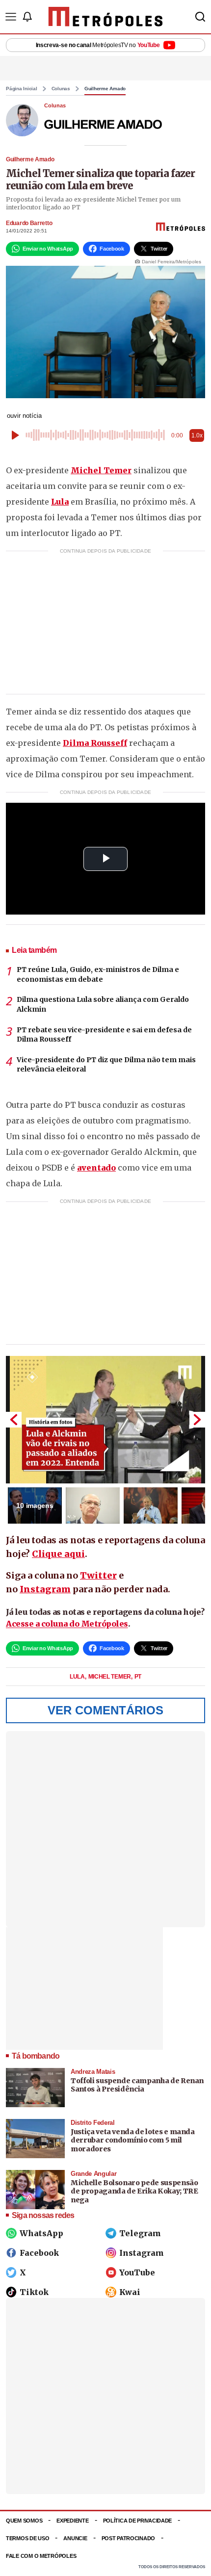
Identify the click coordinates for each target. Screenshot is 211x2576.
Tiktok (34, 2292)
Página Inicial (22, 89)
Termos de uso (27, 2538)
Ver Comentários (105, 1710)
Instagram (45, 1589)
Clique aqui (58, 1554)
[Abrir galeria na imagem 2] (93, 1505)
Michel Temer (101, 470)
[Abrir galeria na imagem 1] (105, 1420)
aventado (96, 1168)
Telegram (140, 2233)
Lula (60, 502)
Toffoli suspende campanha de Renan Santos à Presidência (137, 2085)
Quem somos (24, 2521)
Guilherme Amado (105, 89)
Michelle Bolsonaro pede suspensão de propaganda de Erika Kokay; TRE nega (134, 2191)
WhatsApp (41, 2233)
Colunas (61, 89)
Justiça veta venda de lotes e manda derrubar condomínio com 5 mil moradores (133, 2140)
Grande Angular (93, 2174)
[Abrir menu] (11, 17)
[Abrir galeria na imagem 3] (151, 1505)
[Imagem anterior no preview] (14, 1420)
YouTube (137, 2272)
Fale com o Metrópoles (41, 2556)
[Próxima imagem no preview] (197, 1420)
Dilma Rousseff (95, 743)
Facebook (39, 2253)
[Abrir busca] (200, 17)
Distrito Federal (93, 2123)
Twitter (98, 1575)
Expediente (72, 2521)
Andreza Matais (93, 2072)
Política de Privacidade (138, 2521)
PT (138, 1677)
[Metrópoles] (106, 17)
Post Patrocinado (129, 2538)
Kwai (130, 2292)
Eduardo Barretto (29, 223)
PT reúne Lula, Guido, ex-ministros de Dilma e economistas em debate (98, 974)
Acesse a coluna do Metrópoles (67, 1624)
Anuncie (75, 2538)
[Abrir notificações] (27, 17)
